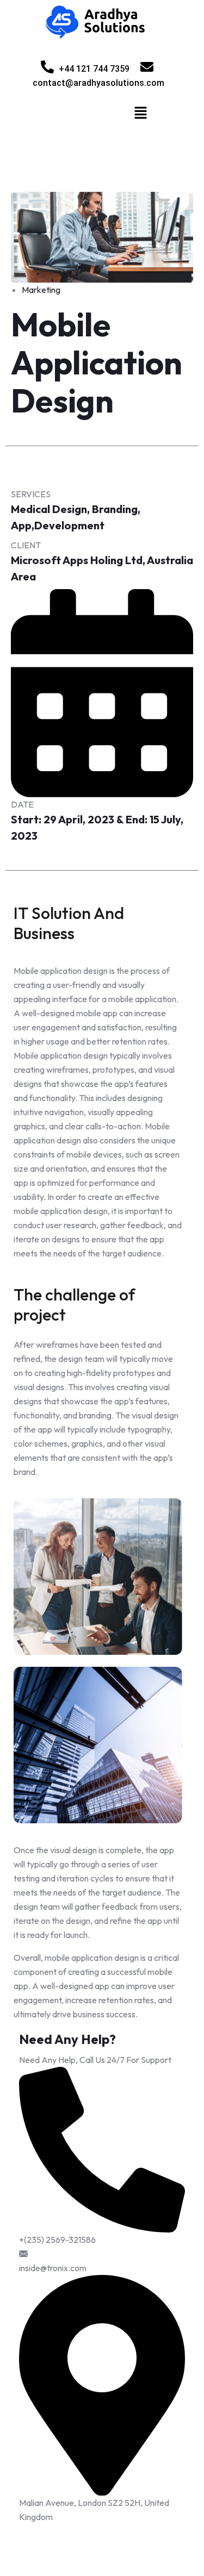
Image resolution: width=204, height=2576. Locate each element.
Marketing (41, 290)
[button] (140, 112)
